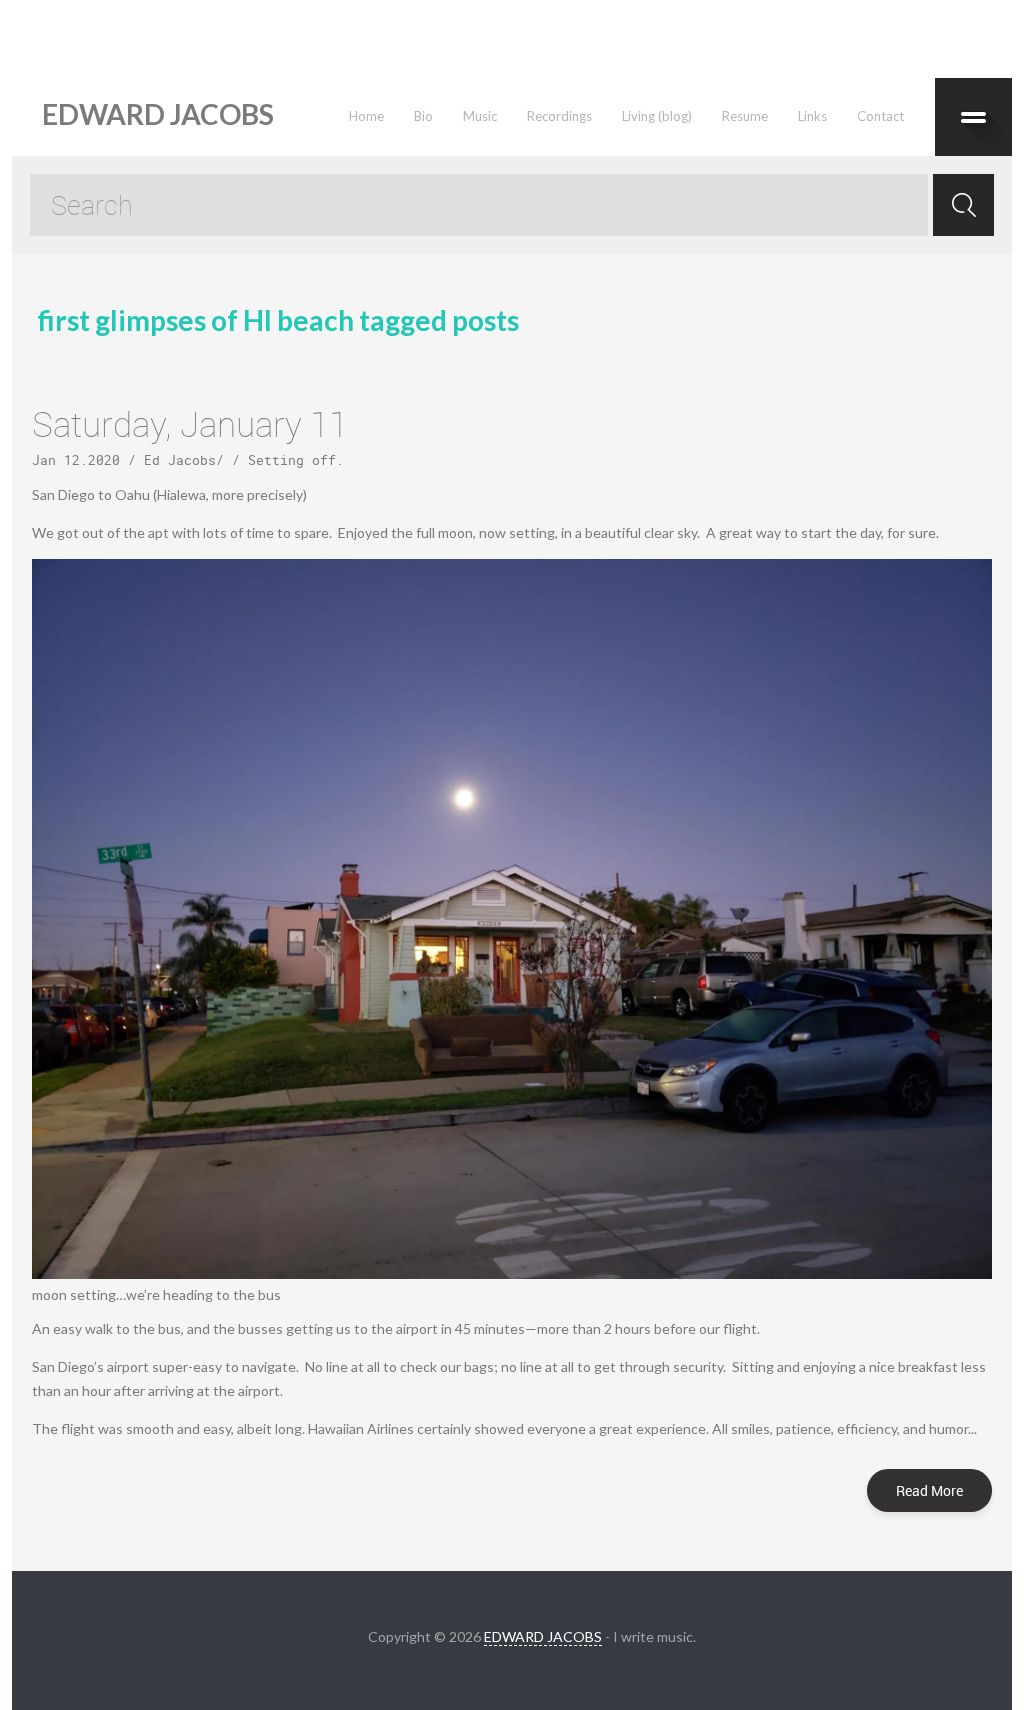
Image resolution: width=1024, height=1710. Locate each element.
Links (812, 116)
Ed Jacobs (180, 460)
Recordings (559, 116)
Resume (745, 116)
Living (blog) (657, 116)
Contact (880, 116)
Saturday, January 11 (190, 423)
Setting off (292, 460)
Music (480, 116)
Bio (423, 116)
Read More (929, 1490)
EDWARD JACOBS (543, 1636)
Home (366, 116)
